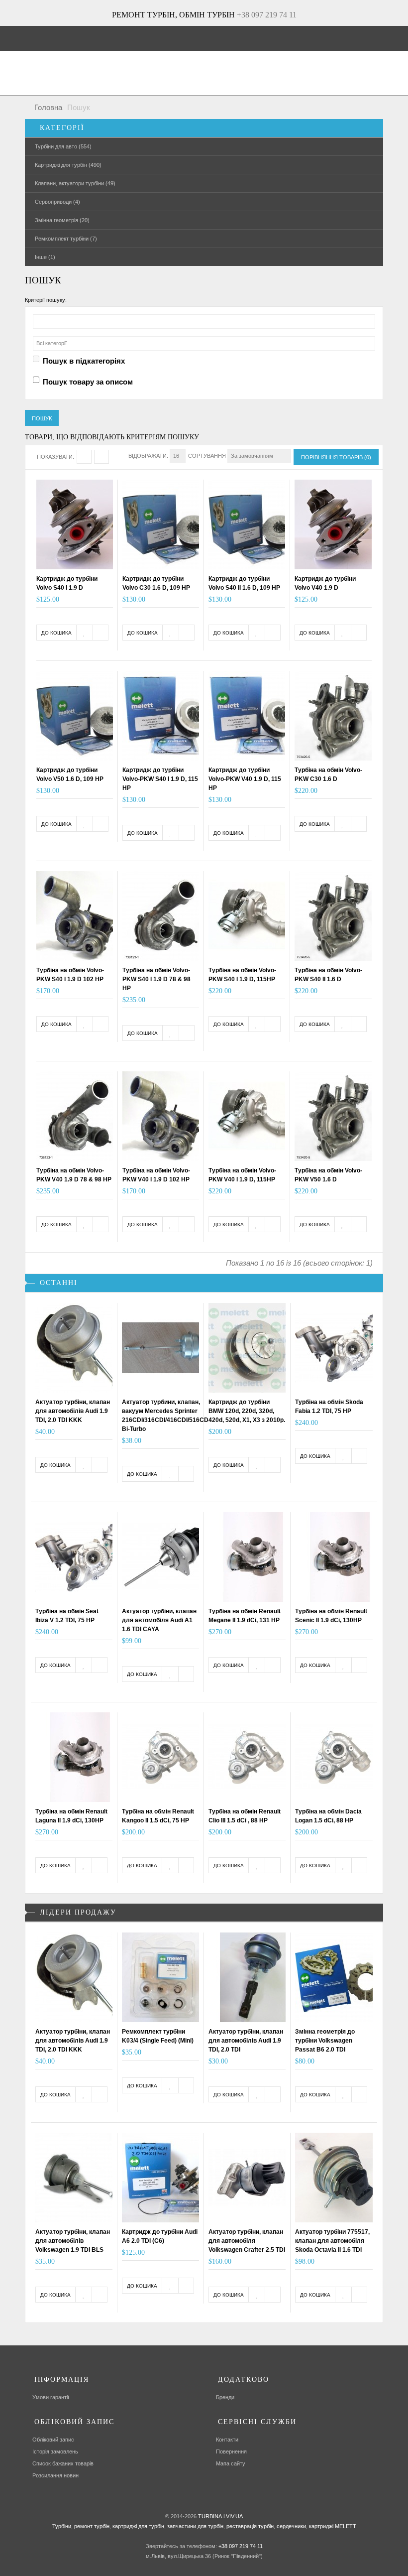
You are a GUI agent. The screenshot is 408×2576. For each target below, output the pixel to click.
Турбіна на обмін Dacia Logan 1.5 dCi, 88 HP (328, 1816)
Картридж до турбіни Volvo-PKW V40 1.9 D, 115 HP (245, 779)
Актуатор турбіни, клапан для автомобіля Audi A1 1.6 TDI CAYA (159, 1620)
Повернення (231, 2451)
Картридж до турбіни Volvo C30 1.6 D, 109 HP (156, 583)
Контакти (227, 2440)
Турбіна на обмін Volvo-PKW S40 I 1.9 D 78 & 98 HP (156, 979)
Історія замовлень (55, 2451)
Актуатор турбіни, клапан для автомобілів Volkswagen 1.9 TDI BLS (73, 2241)
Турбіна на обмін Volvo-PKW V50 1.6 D (328, 1175)
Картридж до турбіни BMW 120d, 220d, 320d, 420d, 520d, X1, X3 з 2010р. (247, 1411)
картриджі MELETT (333, 2526)
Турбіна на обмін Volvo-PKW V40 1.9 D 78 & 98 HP (74, 1175)
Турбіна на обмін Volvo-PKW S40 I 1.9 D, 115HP (242, 975)
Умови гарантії (51, 2397)
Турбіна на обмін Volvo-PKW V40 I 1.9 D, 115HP (242, 1175)
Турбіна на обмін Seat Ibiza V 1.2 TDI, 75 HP (67, 1616)
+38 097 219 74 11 (267, 15)
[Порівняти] (101, 633)
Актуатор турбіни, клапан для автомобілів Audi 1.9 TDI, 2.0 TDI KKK (73, 1411)
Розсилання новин (55, 2475)
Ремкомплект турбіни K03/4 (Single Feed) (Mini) (158, 2036)
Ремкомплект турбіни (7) (66, 239)
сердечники (291, 2526)
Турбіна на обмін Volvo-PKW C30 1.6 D (328, 774)
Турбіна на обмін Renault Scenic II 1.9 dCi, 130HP (331, 1616)
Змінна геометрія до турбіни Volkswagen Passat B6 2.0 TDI (325, 2041)
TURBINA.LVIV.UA (220, 2516)
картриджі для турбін (138, 2526)
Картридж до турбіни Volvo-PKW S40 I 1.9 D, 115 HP (160, 779)
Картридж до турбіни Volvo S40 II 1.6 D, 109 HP (244, 583)
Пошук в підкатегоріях (84, 361)
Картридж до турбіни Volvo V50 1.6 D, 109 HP (70, 774)
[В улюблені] (85, 633)
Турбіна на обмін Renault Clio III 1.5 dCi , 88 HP (245, 1816)
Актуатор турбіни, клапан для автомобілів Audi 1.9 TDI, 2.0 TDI (246, 2041)
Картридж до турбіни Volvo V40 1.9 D (325, 583)
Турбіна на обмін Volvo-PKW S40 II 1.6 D (328, 975)
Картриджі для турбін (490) (68, 165)
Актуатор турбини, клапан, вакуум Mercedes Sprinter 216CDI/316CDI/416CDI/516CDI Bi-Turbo (166, 1416)
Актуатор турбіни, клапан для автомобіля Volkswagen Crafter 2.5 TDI (247, 2241)
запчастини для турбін (195, 2526)
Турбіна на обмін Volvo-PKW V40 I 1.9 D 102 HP (156, 1175)
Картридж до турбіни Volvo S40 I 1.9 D (67, 583)
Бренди (225, 2397)
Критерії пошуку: (46, 300)
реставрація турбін (249, 2526)
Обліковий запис (53, 2440)
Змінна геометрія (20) (62, 220)
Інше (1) (45, 257)
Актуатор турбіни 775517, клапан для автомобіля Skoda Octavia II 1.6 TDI (332, 2241)
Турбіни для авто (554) (63, 146)
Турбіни (62, 2526)
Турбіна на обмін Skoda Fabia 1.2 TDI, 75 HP (329, 1407)
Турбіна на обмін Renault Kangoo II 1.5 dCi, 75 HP (158, 1816)
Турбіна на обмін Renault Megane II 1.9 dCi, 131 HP (245, 1616)
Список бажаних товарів (63, 2463)
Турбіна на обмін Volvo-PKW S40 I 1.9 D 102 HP (70, 975)
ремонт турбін (91, 2526)
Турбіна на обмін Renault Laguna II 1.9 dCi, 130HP (71, 1816)
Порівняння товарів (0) (336, 457)
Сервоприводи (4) (57, 202)
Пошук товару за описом (88, 382)
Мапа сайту (231, 2463)
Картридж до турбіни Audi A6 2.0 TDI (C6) (160, 2236)
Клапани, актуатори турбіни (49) (75, 183)
